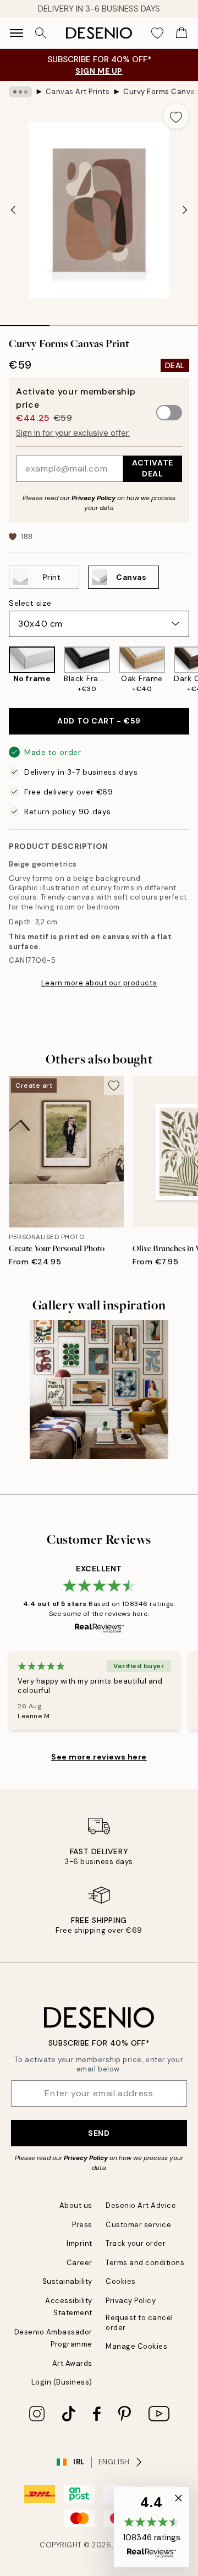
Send (99, 2133)
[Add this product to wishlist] (176, 116)
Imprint (79, 2243)
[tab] (25, 322)
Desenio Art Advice (141, 2205)
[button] (152, 2527)
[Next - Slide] (185, 210)
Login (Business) (62, 2382)
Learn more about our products (99, 983)
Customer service (138, 2225)
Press (82, 2225)
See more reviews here (99, 1757)
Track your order (136, 2243)
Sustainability (67, 2281)
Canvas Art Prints (78, 92)
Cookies (121, 2281)
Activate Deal (152, 468)
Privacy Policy (94, 498)
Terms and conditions (145, 2263)
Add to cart (99, 721)
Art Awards (72, 2363)
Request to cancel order (139, 2322)
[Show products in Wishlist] (157, 33)
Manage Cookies (136, 2346)
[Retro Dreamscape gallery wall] (99, 1390)
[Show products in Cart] (182, 33)
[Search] (41, 33)
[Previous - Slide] (13, 210)
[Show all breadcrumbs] (20, 92)
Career (79, 2263)
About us (76, 2205)
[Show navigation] (16, 33)
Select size (30, 603)
